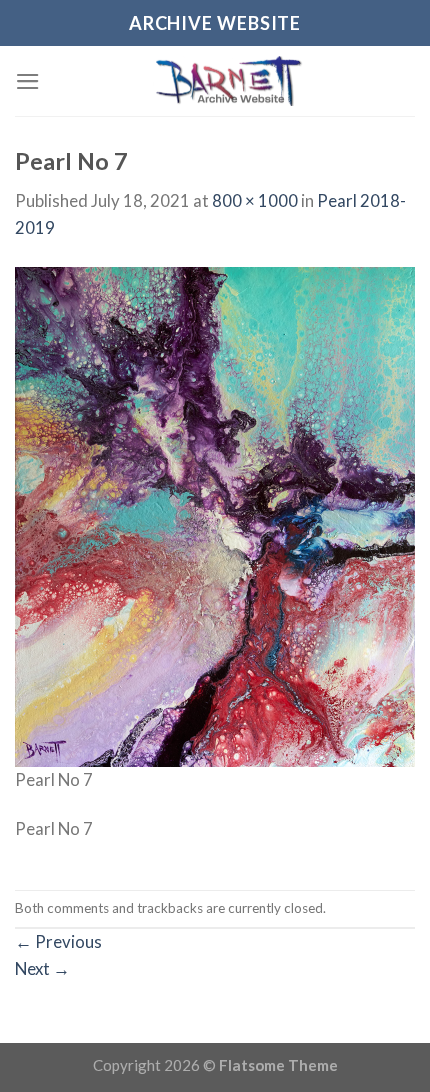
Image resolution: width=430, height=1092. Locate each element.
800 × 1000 (255, 200)
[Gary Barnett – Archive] (228, 81)
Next (42, 968)
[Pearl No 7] (215, 515)
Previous (58, 941)
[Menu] (28, 81)
